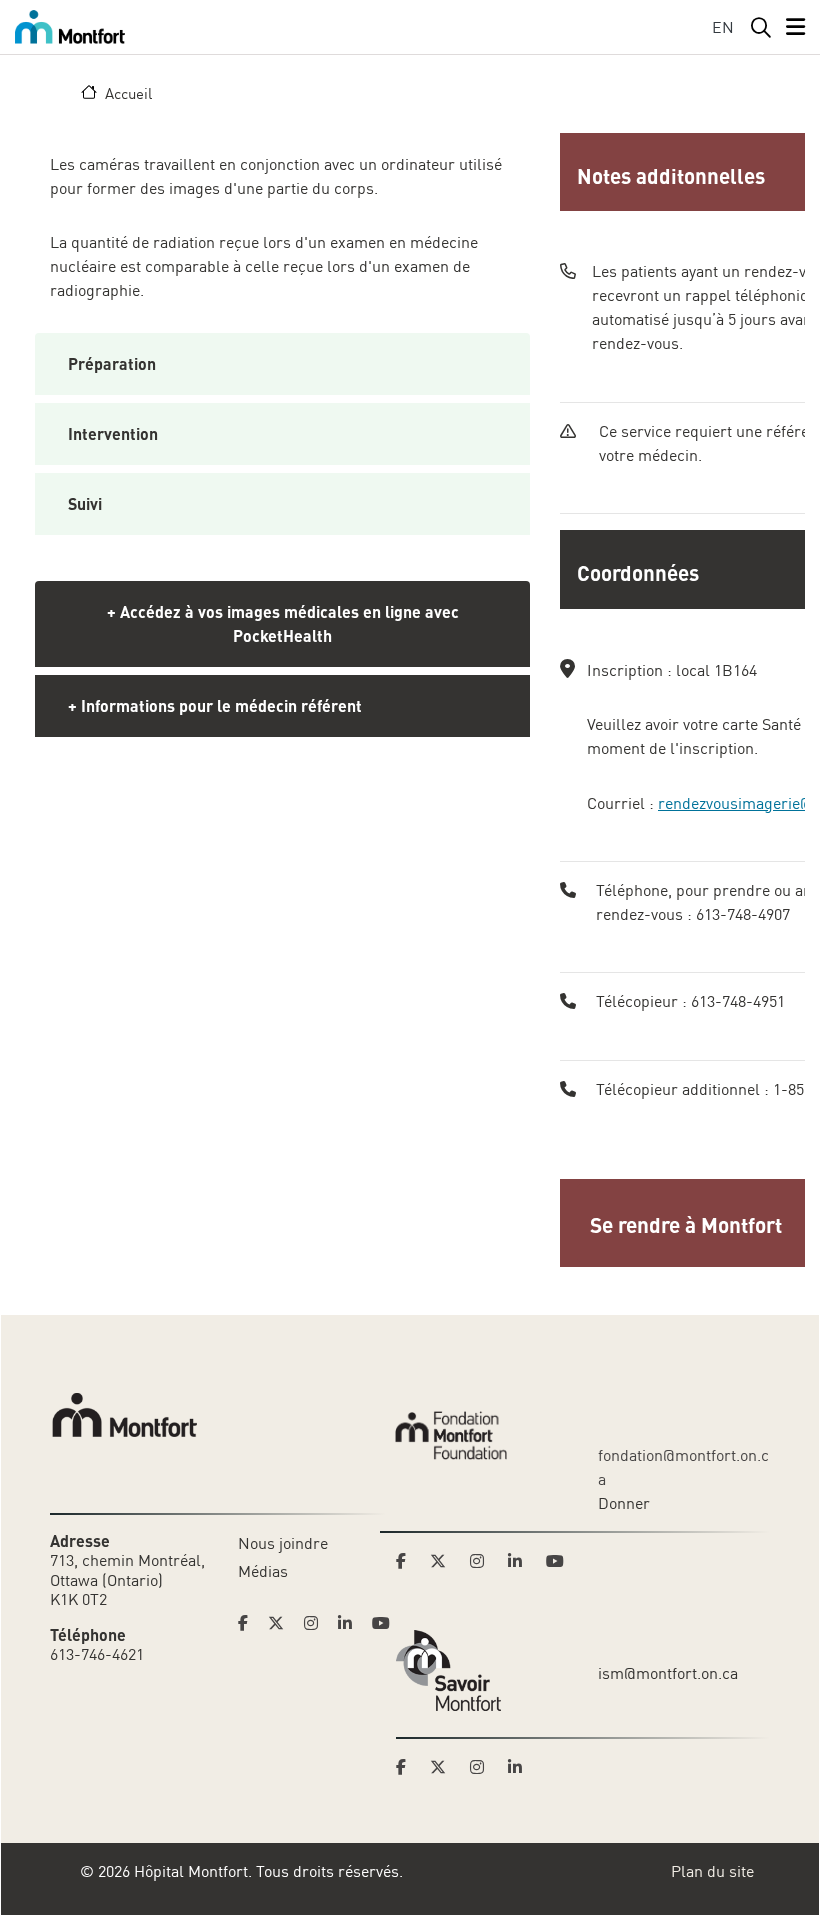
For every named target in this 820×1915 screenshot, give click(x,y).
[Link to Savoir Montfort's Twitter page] (444, 1767)
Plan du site (712, 1871)
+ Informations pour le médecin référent (215, 705)
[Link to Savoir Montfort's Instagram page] (483, 1767)
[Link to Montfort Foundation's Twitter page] (444, 1561)
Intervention (113, 433)
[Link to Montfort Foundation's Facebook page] (407, 1561)
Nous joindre (283, 1543)
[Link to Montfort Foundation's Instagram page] (483, 1561)
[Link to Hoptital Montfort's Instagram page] (317, 1623)
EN (723, 27)
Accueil (128, 93)
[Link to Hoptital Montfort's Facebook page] (249, 1623)
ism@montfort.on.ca (668, 1673)
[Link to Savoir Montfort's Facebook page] (407, 1767)
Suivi (85, 503)
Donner (624, 1503)
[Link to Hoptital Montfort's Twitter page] (282, 1623)
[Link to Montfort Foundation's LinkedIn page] (521, 1561)
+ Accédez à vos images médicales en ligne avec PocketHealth (283, 623)
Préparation (112, 363)
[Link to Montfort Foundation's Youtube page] (557, 1561)
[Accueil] (74, 27)
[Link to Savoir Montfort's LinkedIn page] (521, 1767)
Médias (263, 1571)
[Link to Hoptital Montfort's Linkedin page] (351, 1623)
